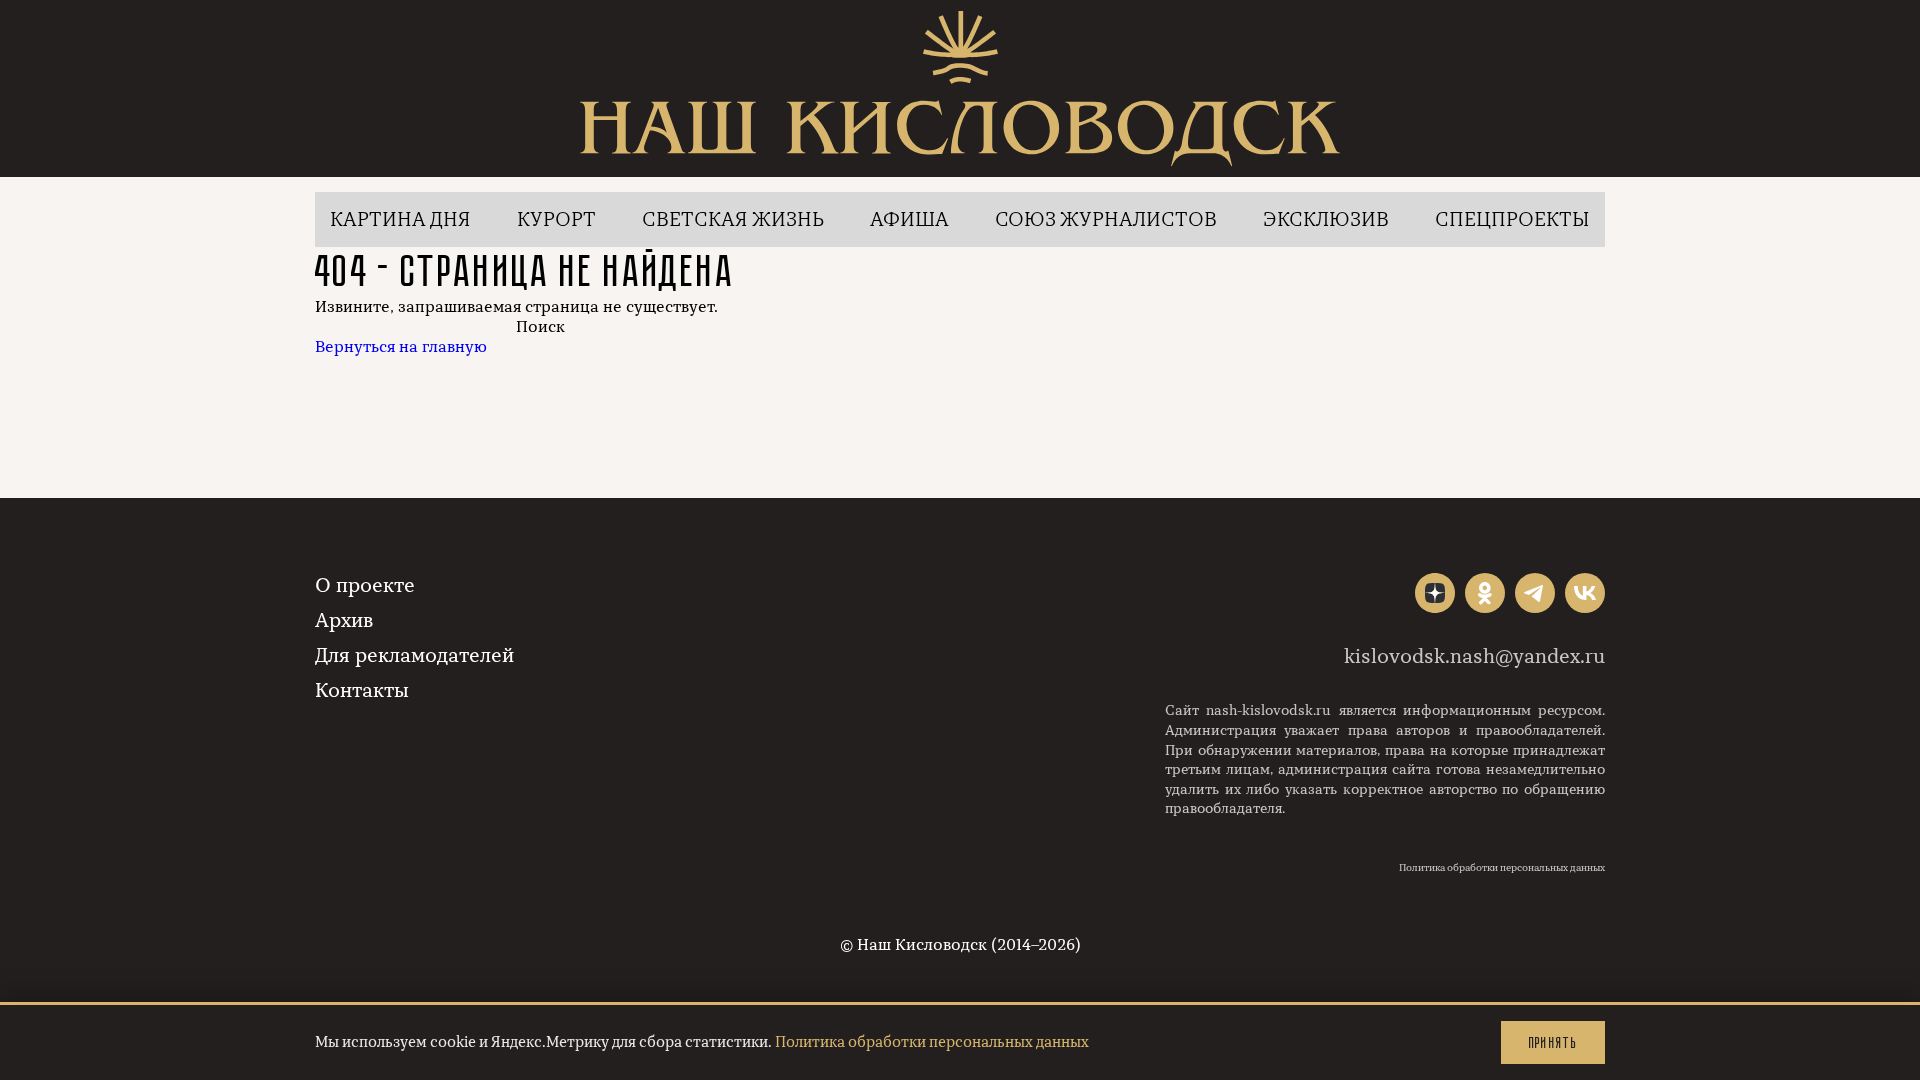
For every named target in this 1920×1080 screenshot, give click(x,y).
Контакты (362, 690)
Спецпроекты (1512, 219)
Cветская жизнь (733, 219)
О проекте (365, 585)
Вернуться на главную (401, 347)
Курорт (556, 219)
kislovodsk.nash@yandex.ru (1474, 656)
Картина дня (400, 219)
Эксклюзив (1326, 219)
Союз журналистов (1106, 219)
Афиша (909, 219)
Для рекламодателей (414, 655)
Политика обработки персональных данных (1502, 868)
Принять (1553, 1042)
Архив (344, 620)
